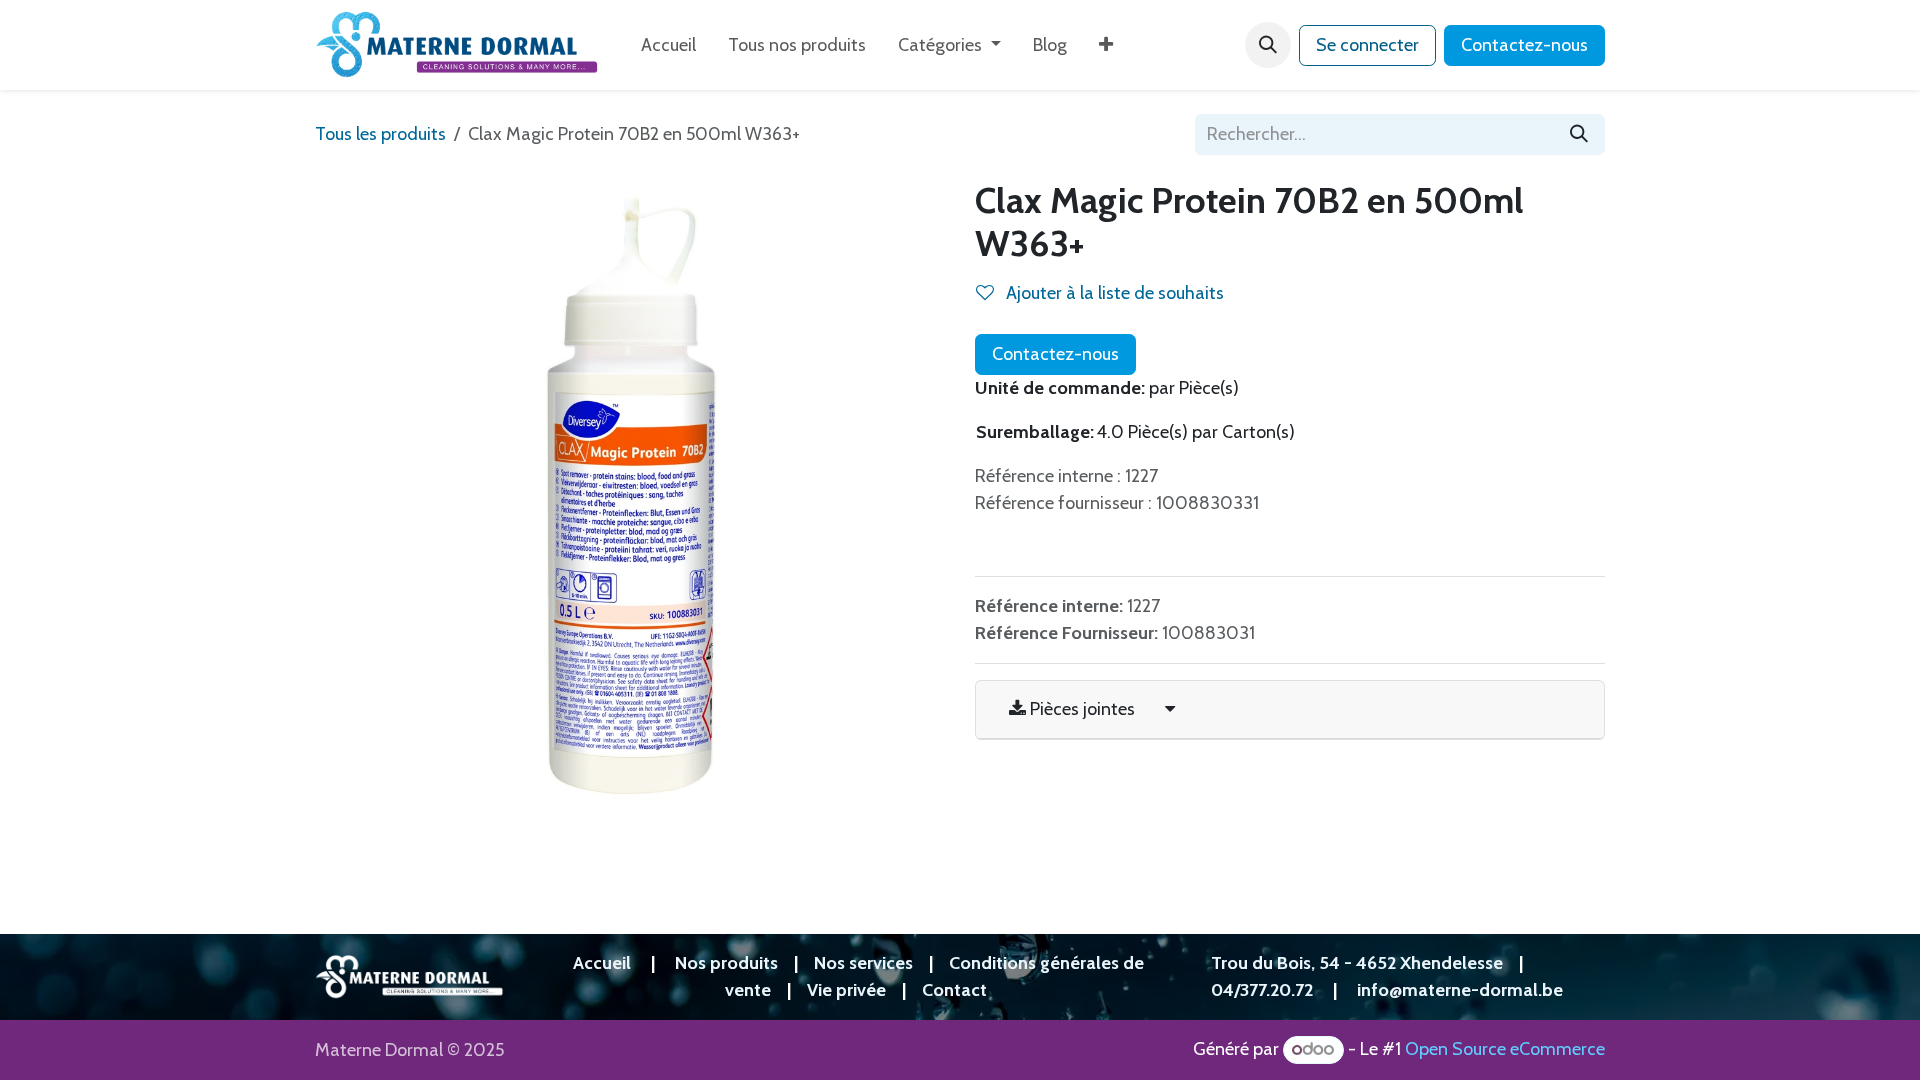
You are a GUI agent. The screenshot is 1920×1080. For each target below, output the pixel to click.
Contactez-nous (1524, 45)
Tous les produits (380, 134)
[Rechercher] (1579, 134)
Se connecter (1367, 45)
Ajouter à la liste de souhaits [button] (1113, 293)
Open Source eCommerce (1505, 1049)
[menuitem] (668, 45)
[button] (1268, 45)
